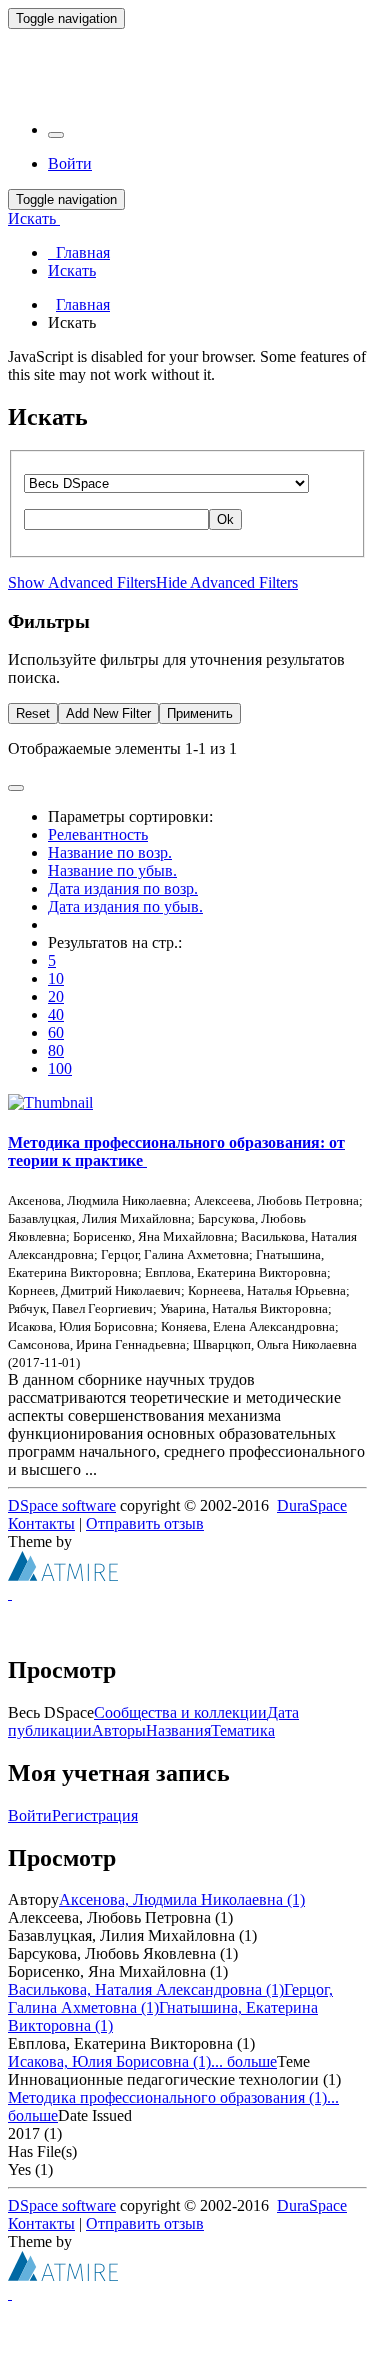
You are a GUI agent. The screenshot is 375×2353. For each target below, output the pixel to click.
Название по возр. (110, 852)
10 (56, 978)
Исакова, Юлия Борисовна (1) (109, 2061)
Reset (33, 713)
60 (56, 1032)
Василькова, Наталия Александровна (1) (146, 1989)
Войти (30, 1815)
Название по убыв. (112, 870)
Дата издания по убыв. (125, 906)
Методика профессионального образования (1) (167, 2097)
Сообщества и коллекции (180, 1712)
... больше (244, 2061)
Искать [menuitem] (72, 270)
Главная (83, 304)
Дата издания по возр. (123, 888)
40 (56, 1014)
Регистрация (95, 1815)
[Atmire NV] (63, 1575)
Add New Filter (108, 713)
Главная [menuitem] (79, 252)
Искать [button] (34, 218)
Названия (178, 1730)
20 (56, 996)
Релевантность (98, 834)
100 (60, 1068)
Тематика (243, 1730)
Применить (200, 713)
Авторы (119, 1730)
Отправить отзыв (145, 1523)
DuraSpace (312, 1505)
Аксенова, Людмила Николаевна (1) (182, 1899)
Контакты (41, 1523)
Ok (225, 519)
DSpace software (62, 1505)
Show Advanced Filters (82, 582)
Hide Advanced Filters (227, 582)
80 (56, 1050)
